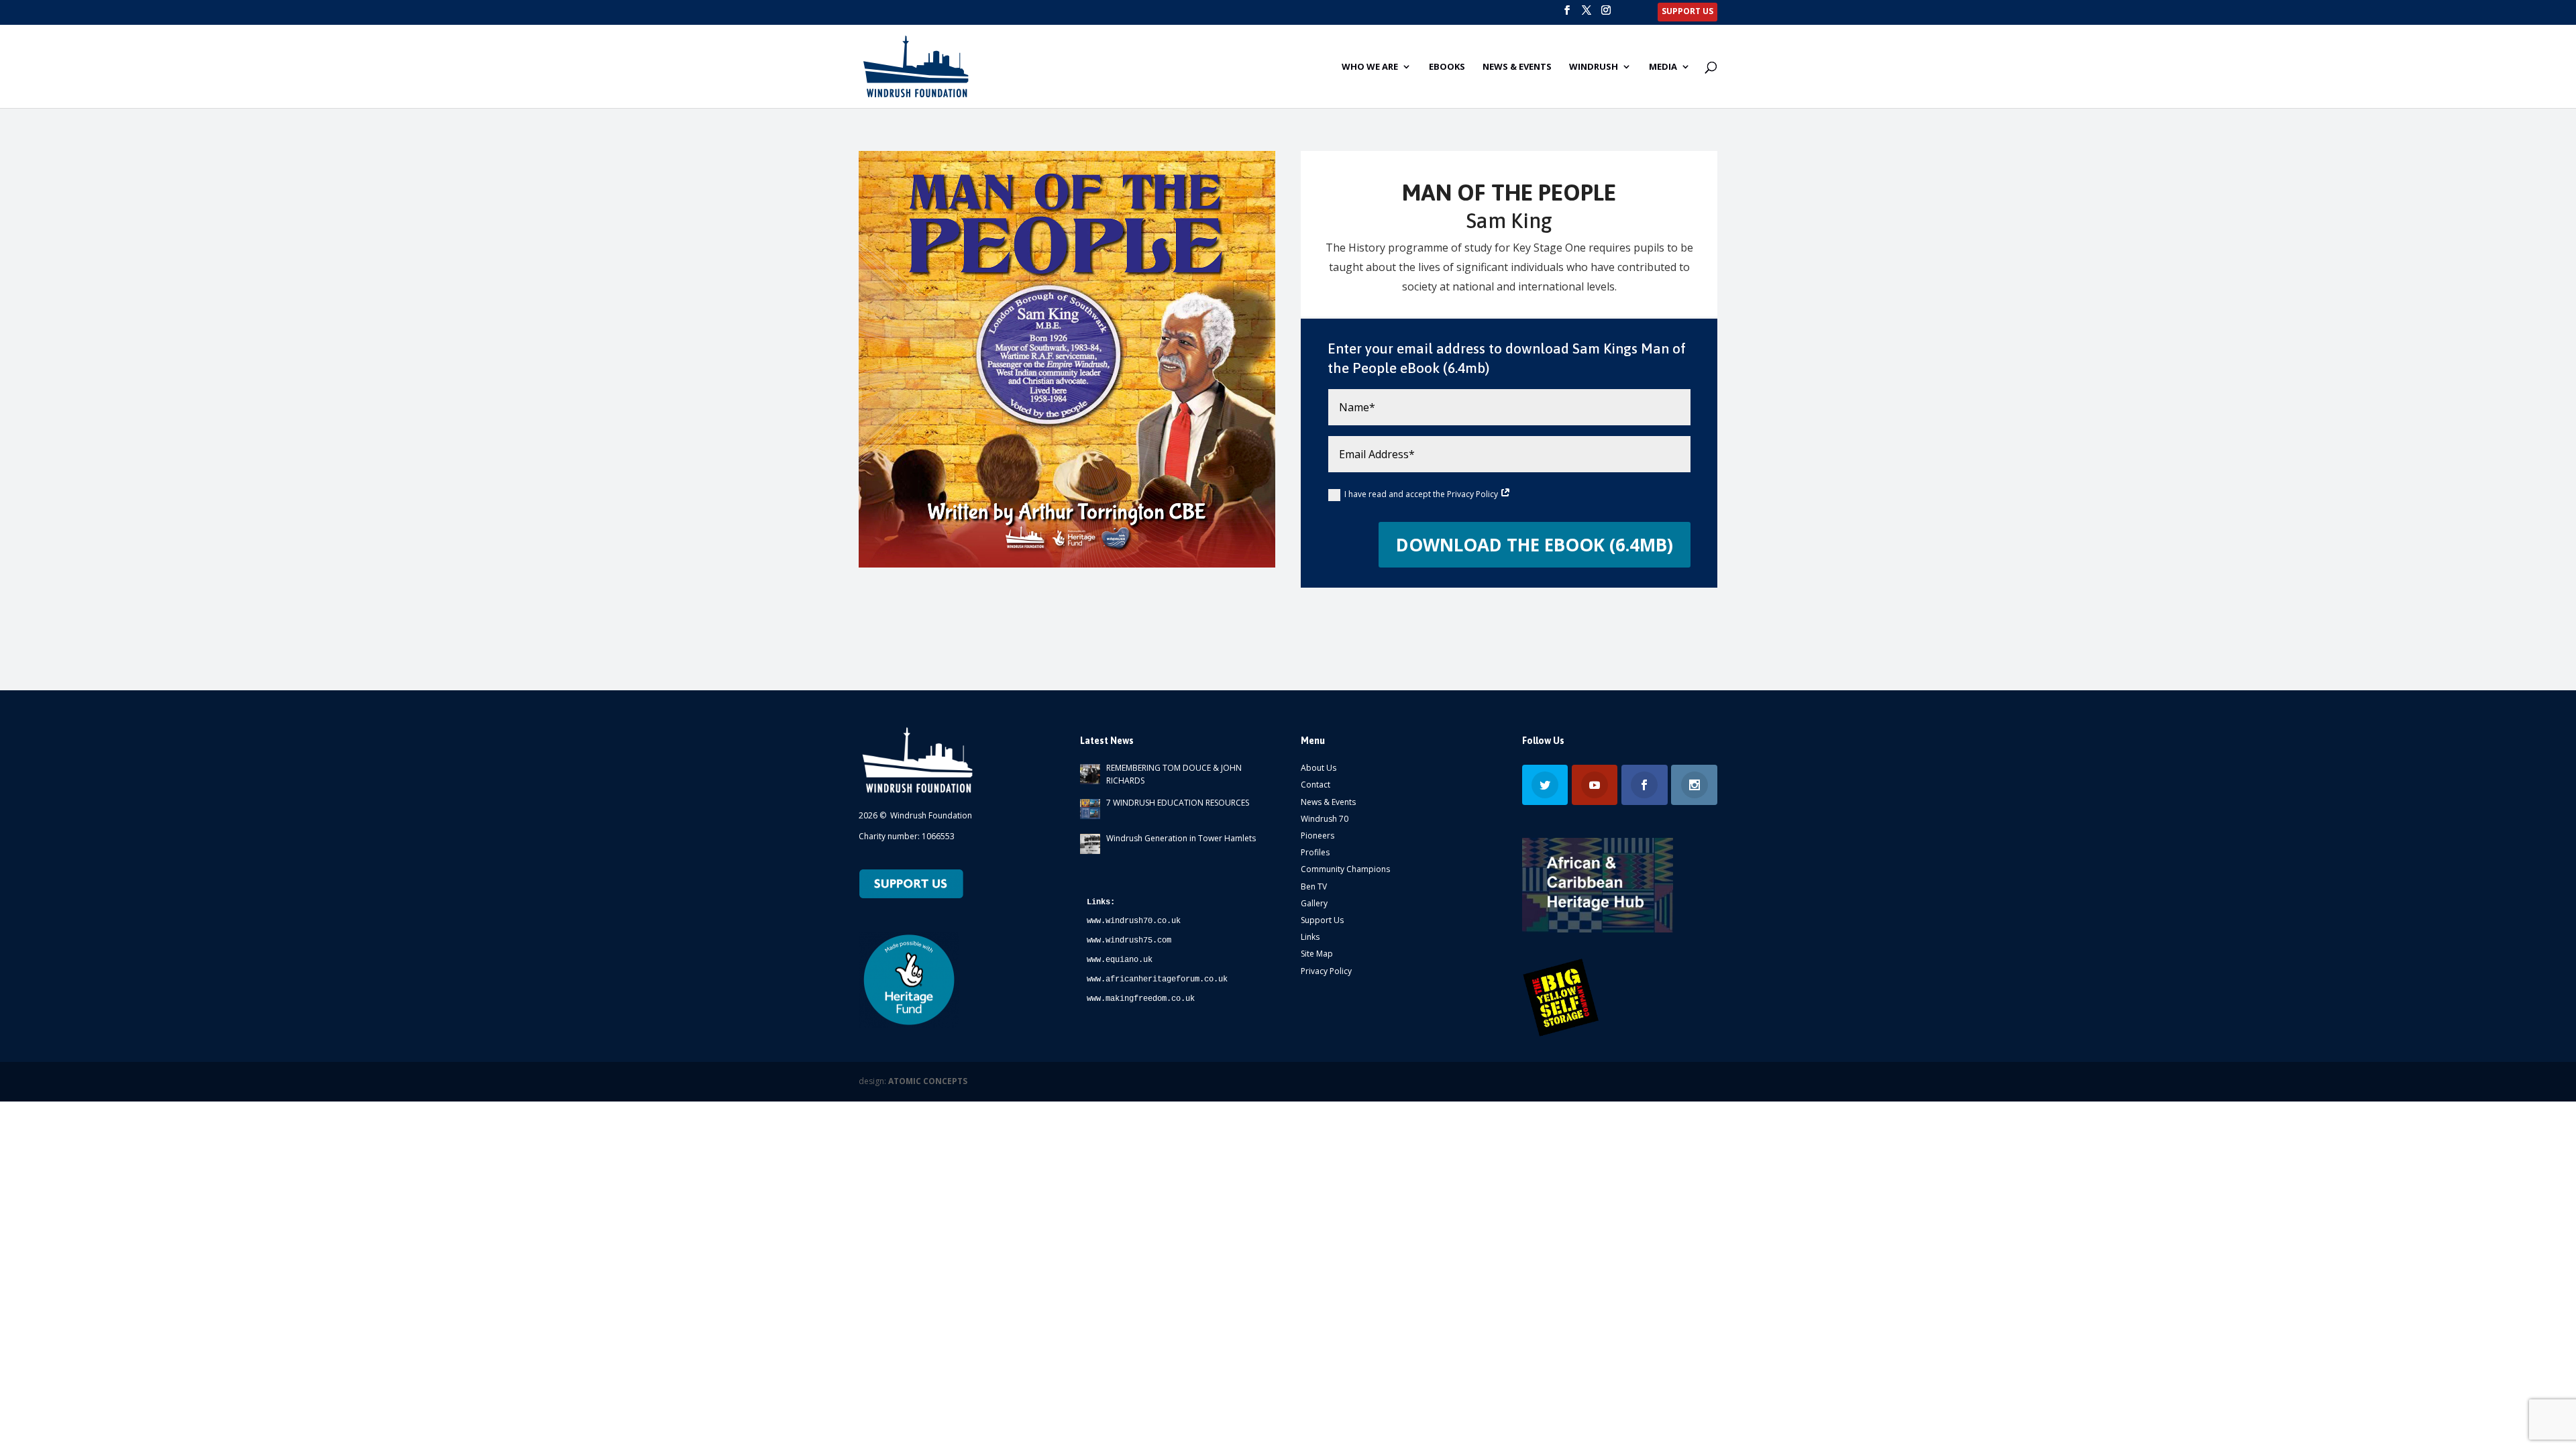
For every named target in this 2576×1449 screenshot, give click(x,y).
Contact (1316, 785)
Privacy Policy (1326, 971)
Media (1663, 67)
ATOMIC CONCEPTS (928, 1081)
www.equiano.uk (1120, 960)
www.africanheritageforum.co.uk (1157, 979)
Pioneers (1318, 836)
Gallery (1314, 903)
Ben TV (1314, 887)
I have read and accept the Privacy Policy (1422, 494)
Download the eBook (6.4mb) (1535, 545)
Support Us (1322, 920)
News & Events (1517, 67)
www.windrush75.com (1129, 941)
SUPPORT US (1687, 12)
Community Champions (1345, 869)
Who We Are (1370, 67)
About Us (1319, 768)
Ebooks (1447, 67)
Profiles (1315, 852)
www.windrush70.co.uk (1134, 921)
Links (1310, 937)
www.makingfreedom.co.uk (1141, 999)
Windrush (1594, 67)
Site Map (1317, 954)
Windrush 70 (1325, 819)
